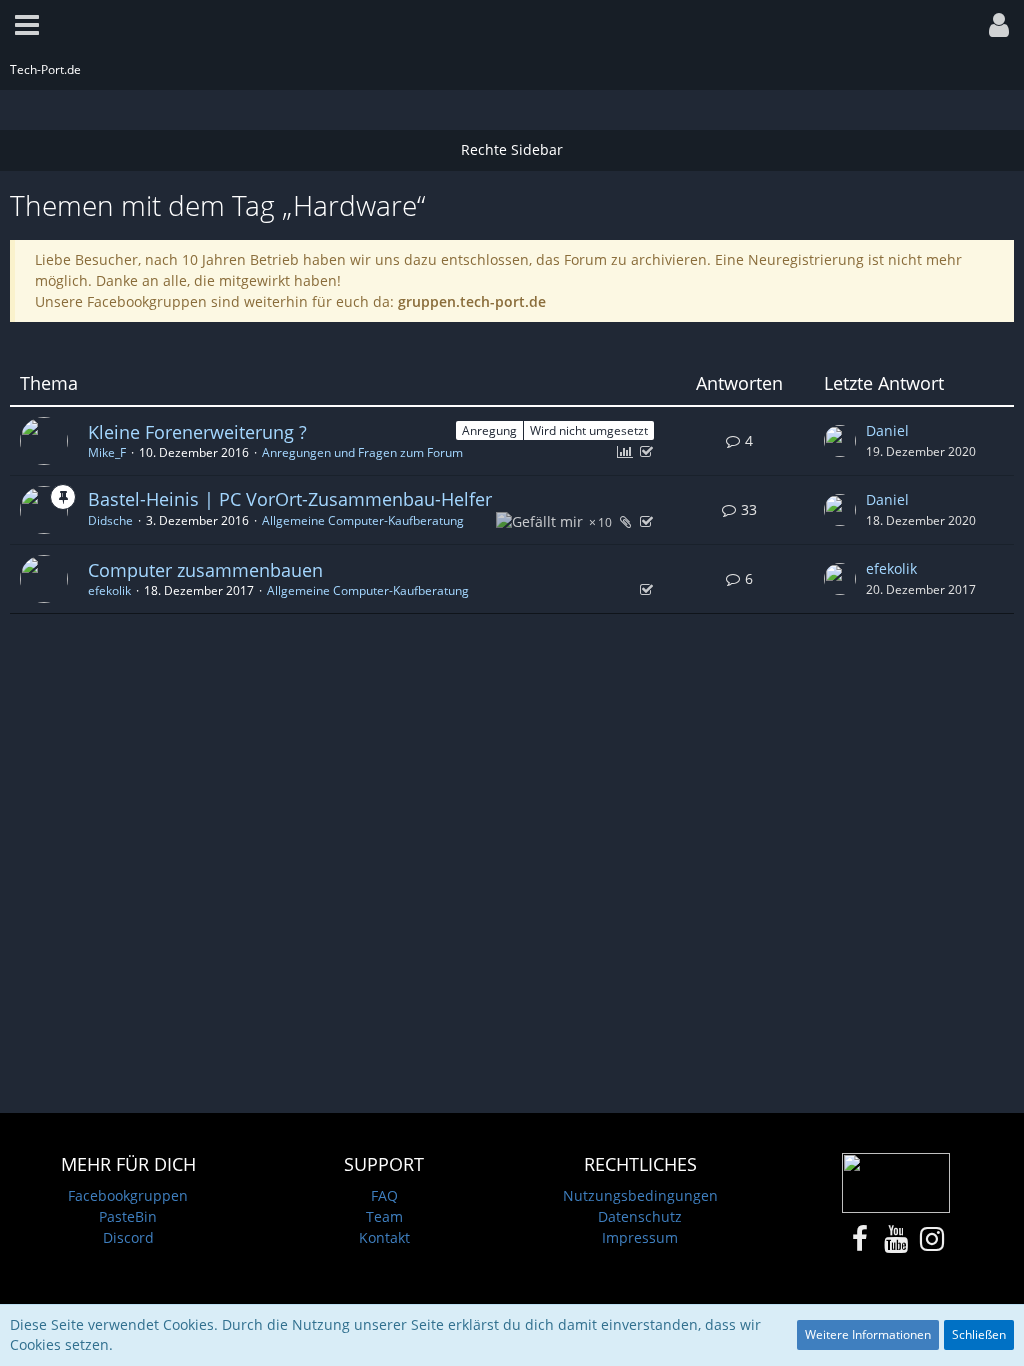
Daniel (887, 430)
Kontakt (384, 1237)
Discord (128, 1237)
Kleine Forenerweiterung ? (197, 432)
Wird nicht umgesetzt (589, 430)
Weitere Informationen (868, 1334)
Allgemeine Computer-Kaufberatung (363, 520)
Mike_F (107, 452)
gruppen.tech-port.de (472, 301)
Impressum (640, 1237)
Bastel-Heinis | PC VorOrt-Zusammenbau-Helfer (290, 499)
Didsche (110, 520)
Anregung (489, 430)
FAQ (384, 1195)
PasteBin (128, 1216)
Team (384, 1216)
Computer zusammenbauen (205, 570)
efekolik (109, 590)
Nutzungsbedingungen (640, 1195)
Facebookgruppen (128, 1195)
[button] (27, 25)
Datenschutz (640, 1216)
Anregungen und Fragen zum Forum (362, 452)
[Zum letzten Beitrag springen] (840, 441)
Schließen (979, 1334)
